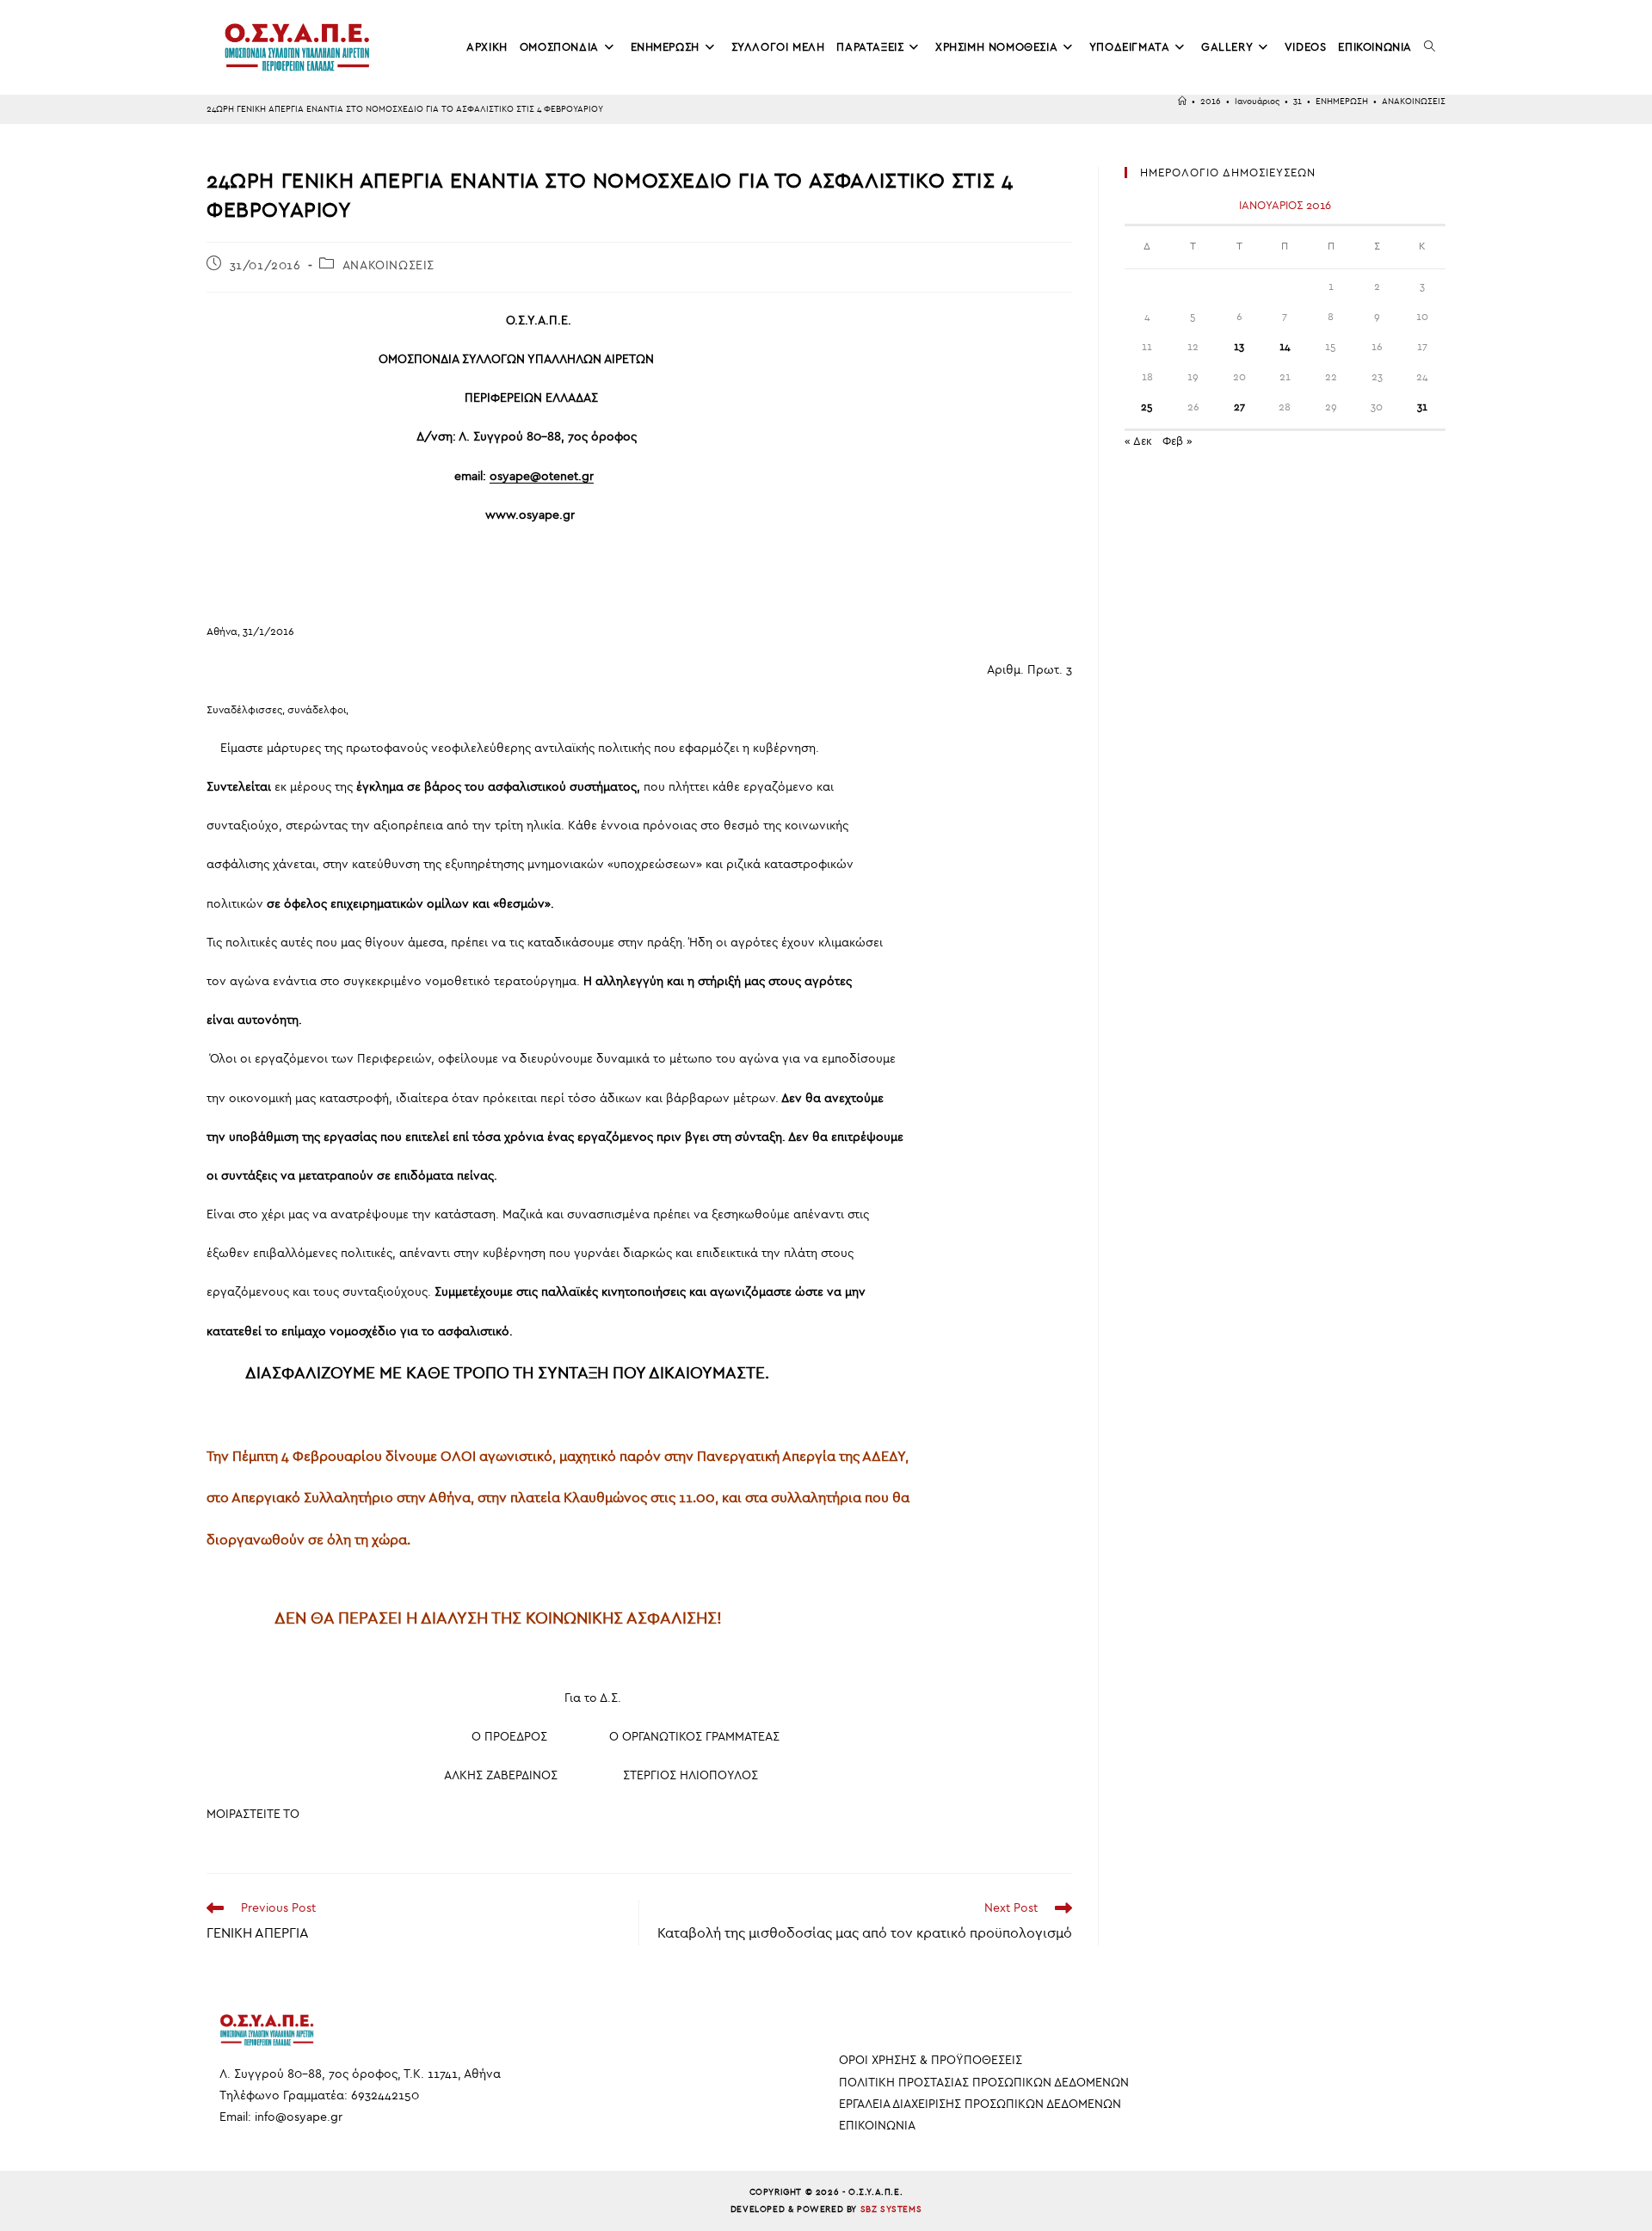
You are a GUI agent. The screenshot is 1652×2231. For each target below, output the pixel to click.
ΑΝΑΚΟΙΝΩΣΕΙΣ (1414, 102)
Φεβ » (1177, 441)
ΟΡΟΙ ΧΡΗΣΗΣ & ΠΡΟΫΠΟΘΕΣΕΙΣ (931, 2060)
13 (1239, 347)
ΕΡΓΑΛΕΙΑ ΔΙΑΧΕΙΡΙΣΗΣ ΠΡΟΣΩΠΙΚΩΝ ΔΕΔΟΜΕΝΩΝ (980, 2104)
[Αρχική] (1182, 102)
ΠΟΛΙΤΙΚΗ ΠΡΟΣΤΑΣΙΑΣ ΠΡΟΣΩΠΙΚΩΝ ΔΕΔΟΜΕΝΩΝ (984, 2083)
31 (1422, 407)
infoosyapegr (299, 2117)
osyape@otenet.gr (542, 476)
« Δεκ (1138, 441)
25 (1147, 407)
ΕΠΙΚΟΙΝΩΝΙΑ (877, 2126)
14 (1285, 347)
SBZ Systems (891, 2209)
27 (1239, 407)
